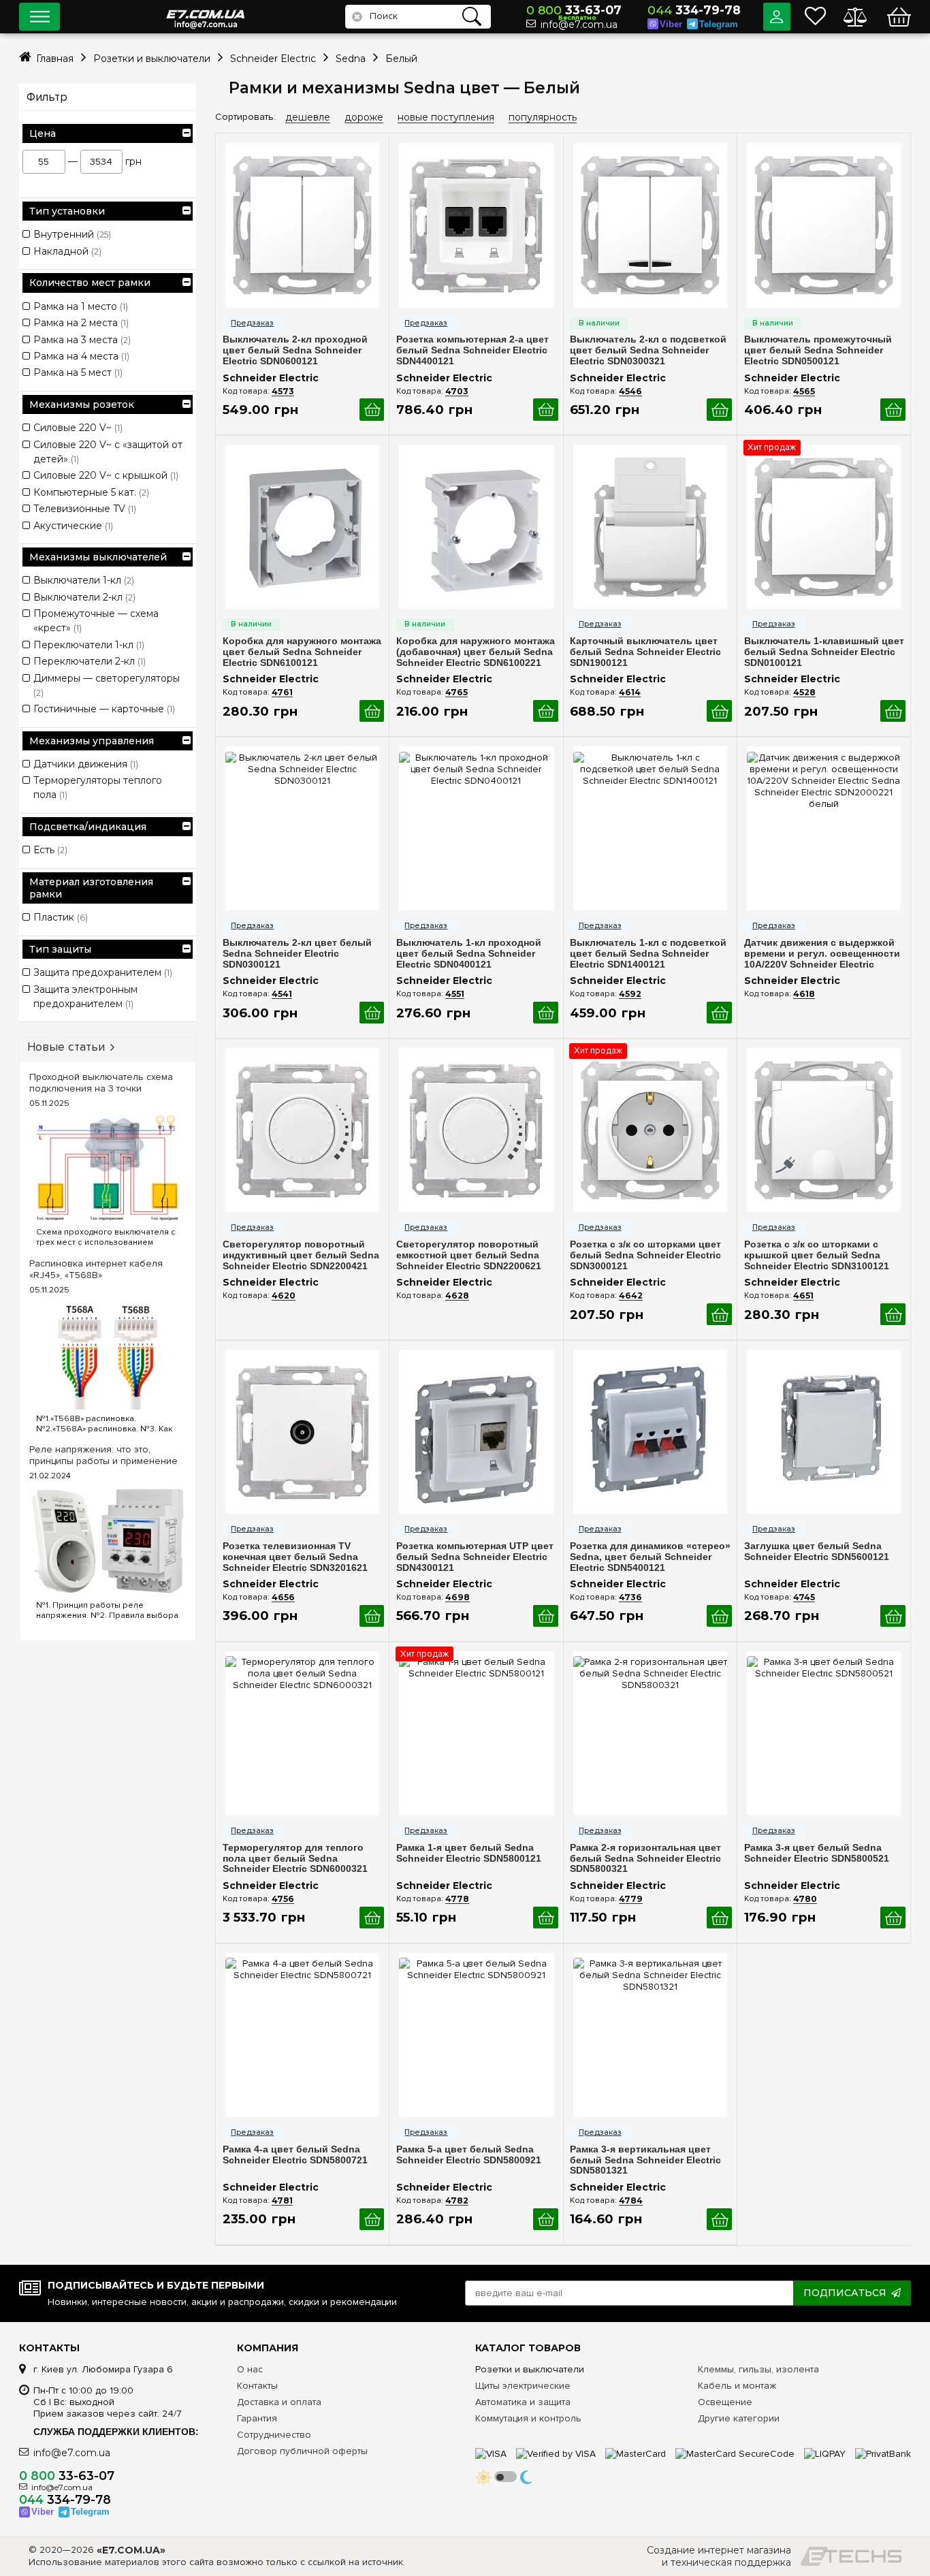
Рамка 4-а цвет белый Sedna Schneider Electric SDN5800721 (295, 2155)
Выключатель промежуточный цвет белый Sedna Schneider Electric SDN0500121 (818, 350)
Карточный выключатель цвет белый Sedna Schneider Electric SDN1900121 (645, 652)
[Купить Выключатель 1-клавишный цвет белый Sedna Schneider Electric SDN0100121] (893, 711)
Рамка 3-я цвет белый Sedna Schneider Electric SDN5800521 (817, 1853)
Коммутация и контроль (528, 2418)
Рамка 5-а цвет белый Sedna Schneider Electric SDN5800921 (469, 2155)
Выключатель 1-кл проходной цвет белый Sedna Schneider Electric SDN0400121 (469, 954)
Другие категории (739, 2418)
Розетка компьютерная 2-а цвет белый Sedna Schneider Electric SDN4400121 (472, 350)
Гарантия (257, 2418)
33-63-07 (574, 10)
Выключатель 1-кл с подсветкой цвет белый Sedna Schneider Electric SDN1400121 (648, 954)
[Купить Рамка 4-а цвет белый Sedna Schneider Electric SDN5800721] (372, 2220)
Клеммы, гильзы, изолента (758, 2369)
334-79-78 (694, 10)
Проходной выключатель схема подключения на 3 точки (101, 1083)
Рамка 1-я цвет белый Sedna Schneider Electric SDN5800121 (469, 1853)
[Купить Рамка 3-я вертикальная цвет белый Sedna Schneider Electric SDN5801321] (719, 2220)
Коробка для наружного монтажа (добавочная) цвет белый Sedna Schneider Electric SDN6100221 (476, 652)
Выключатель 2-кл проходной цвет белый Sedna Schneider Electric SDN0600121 (295, 350)
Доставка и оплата (279, 2402)
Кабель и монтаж (737, 2386)
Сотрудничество (274, 2435)
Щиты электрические (523, 2386)
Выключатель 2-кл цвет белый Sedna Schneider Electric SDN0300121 (297, 954)
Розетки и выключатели (530, 2369)
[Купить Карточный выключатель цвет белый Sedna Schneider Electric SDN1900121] (719, 711)
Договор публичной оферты (302, 2451)
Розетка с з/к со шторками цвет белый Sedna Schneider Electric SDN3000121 (645, 1255)
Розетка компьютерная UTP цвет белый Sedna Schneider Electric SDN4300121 (475, 1557)
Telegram (719, 24)
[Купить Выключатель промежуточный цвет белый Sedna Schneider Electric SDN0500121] (893, 410)
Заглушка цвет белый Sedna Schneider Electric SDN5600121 (817, 1552)
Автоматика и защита (523, 2402)
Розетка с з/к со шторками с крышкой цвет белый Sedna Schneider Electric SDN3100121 (817, 1255)
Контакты (257, 2386)
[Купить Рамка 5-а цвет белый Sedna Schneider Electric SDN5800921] (546, 2220)
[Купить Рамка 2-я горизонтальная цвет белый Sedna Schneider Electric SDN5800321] (719, 1918)
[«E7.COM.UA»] (206, 6)
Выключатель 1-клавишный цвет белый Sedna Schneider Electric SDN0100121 (824, 652)
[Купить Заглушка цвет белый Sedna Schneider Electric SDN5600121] (893, 1616)
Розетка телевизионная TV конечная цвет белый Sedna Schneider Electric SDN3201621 (295, 1557)
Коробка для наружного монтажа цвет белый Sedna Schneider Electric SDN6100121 (302, 652)
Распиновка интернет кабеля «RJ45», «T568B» (96, 1269)
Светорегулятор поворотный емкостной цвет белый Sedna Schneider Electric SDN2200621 (469, 1255)
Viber (671, 24)
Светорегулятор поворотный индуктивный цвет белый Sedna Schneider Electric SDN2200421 (301, 1255)
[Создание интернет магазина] (851, 2556)
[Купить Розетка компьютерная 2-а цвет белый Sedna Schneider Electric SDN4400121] (546, 410)
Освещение (725, 2402)
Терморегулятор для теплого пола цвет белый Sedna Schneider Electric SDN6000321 (295, 1859)
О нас (250, 2369)
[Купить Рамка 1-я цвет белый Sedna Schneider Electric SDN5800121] (546, 1918)
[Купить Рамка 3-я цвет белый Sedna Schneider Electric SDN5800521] (893, 1918)
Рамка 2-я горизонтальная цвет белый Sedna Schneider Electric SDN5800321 (645, 1859)
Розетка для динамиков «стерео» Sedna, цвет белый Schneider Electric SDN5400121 (650, 1557)
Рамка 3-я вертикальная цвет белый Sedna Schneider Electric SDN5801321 (645, 2160)
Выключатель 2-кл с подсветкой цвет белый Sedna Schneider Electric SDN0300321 (648, 350)
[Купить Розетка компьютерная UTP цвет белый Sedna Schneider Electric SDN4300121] (546, 1616)
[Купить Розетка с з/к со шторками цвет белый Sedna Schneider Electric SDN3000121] (719, 1315)
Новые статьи (66, 1047)
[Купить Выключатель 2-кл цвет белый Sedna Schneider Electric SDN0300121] (372, 1013)
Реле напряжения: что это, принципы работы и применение (103, 1455)
